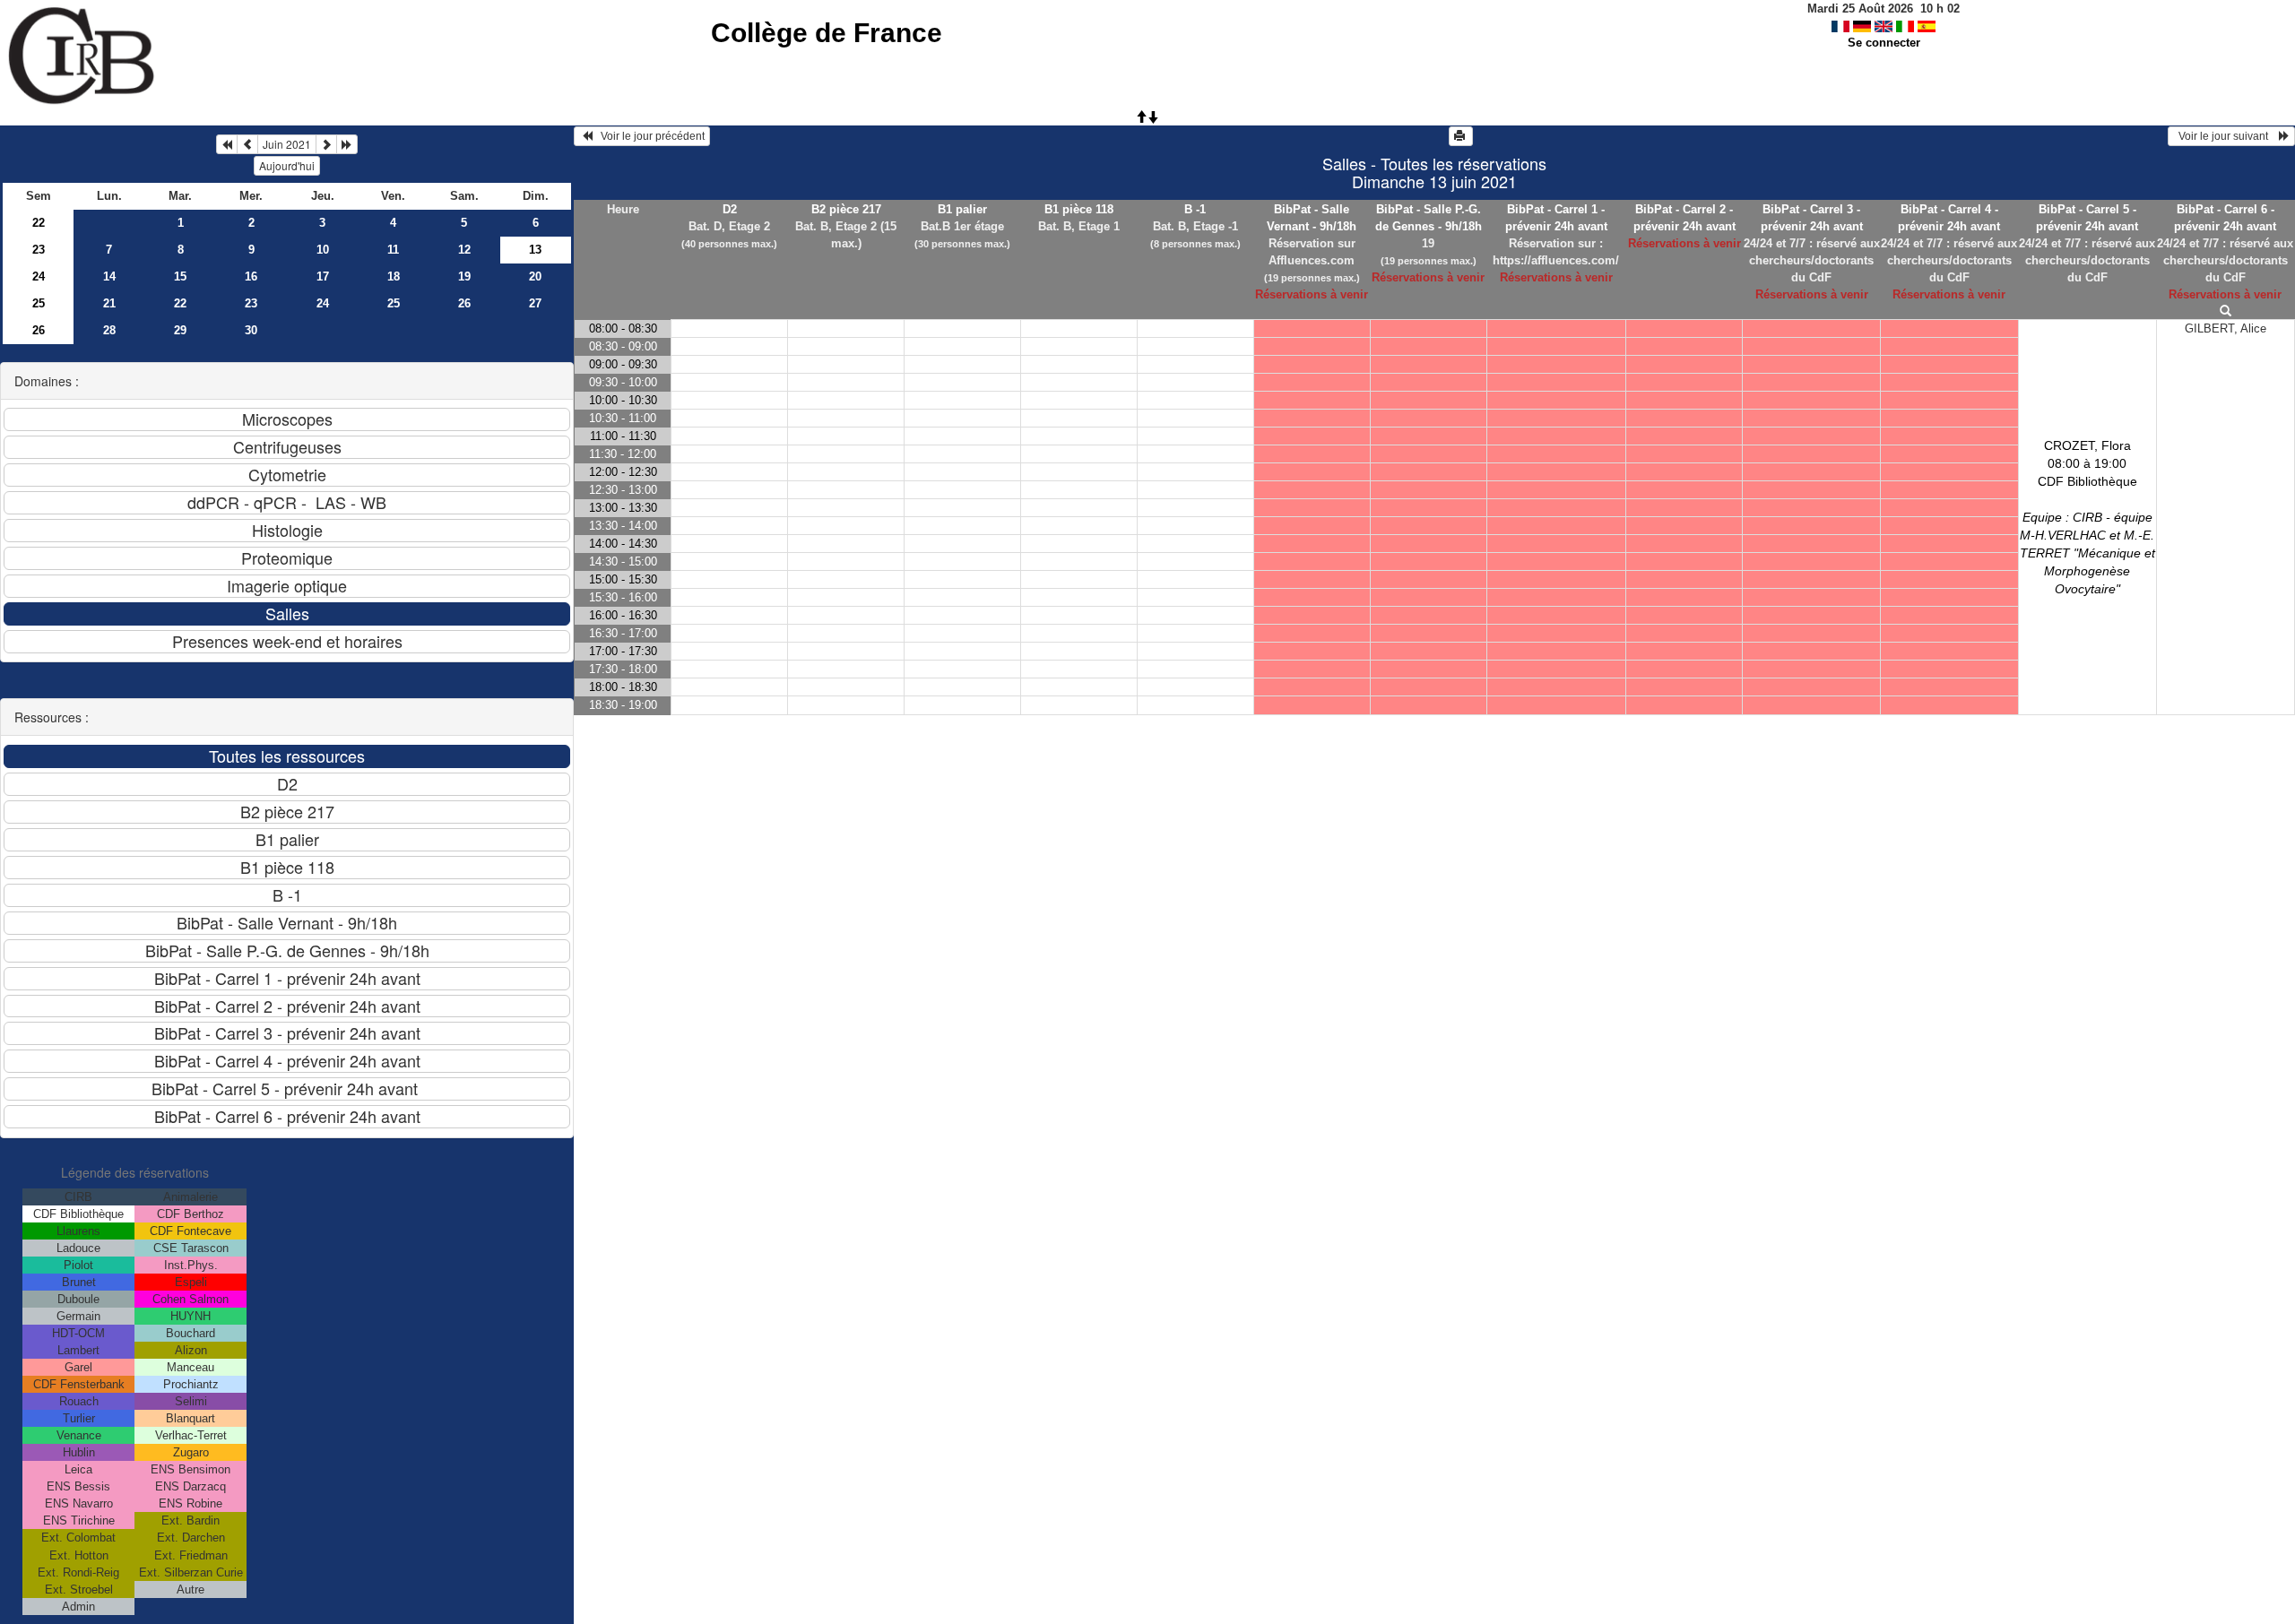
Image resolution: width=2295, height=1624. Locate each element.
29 (180, 330)
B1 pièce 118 (1079, 209)
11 (393, 250)
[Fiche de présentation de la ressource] (2225, 311)
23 (39, 250)
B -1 (1195, 209)
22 (39, 223)
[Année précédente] (227, 144)
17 (323, 276)
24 (39, 276)
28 (109, 330)
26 (464, 303)
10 (323, 250)
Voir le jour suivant (2226, 136)
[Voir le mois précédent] (247, 144)
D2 (730, 209)
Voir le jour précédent (649, 136)
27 (535, 303)
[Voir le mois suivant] (326, 144)
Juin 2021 (287, 144)
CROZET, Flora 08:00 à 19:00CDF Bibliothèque (2087, 517)
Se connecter (1884, 43)
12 (464, 250)
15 (180, 276)
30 (251, 330)
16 (251, 276)
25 (39, 303)
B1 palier (962, 209)
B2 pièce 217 (846, 209)
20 (535, 276)
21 (109, 303)
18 (394, 276)
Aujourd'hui (287, 165)
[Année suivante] (347, 144)
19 (464, 276)
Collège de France (827, 33)
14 (109, 276)
